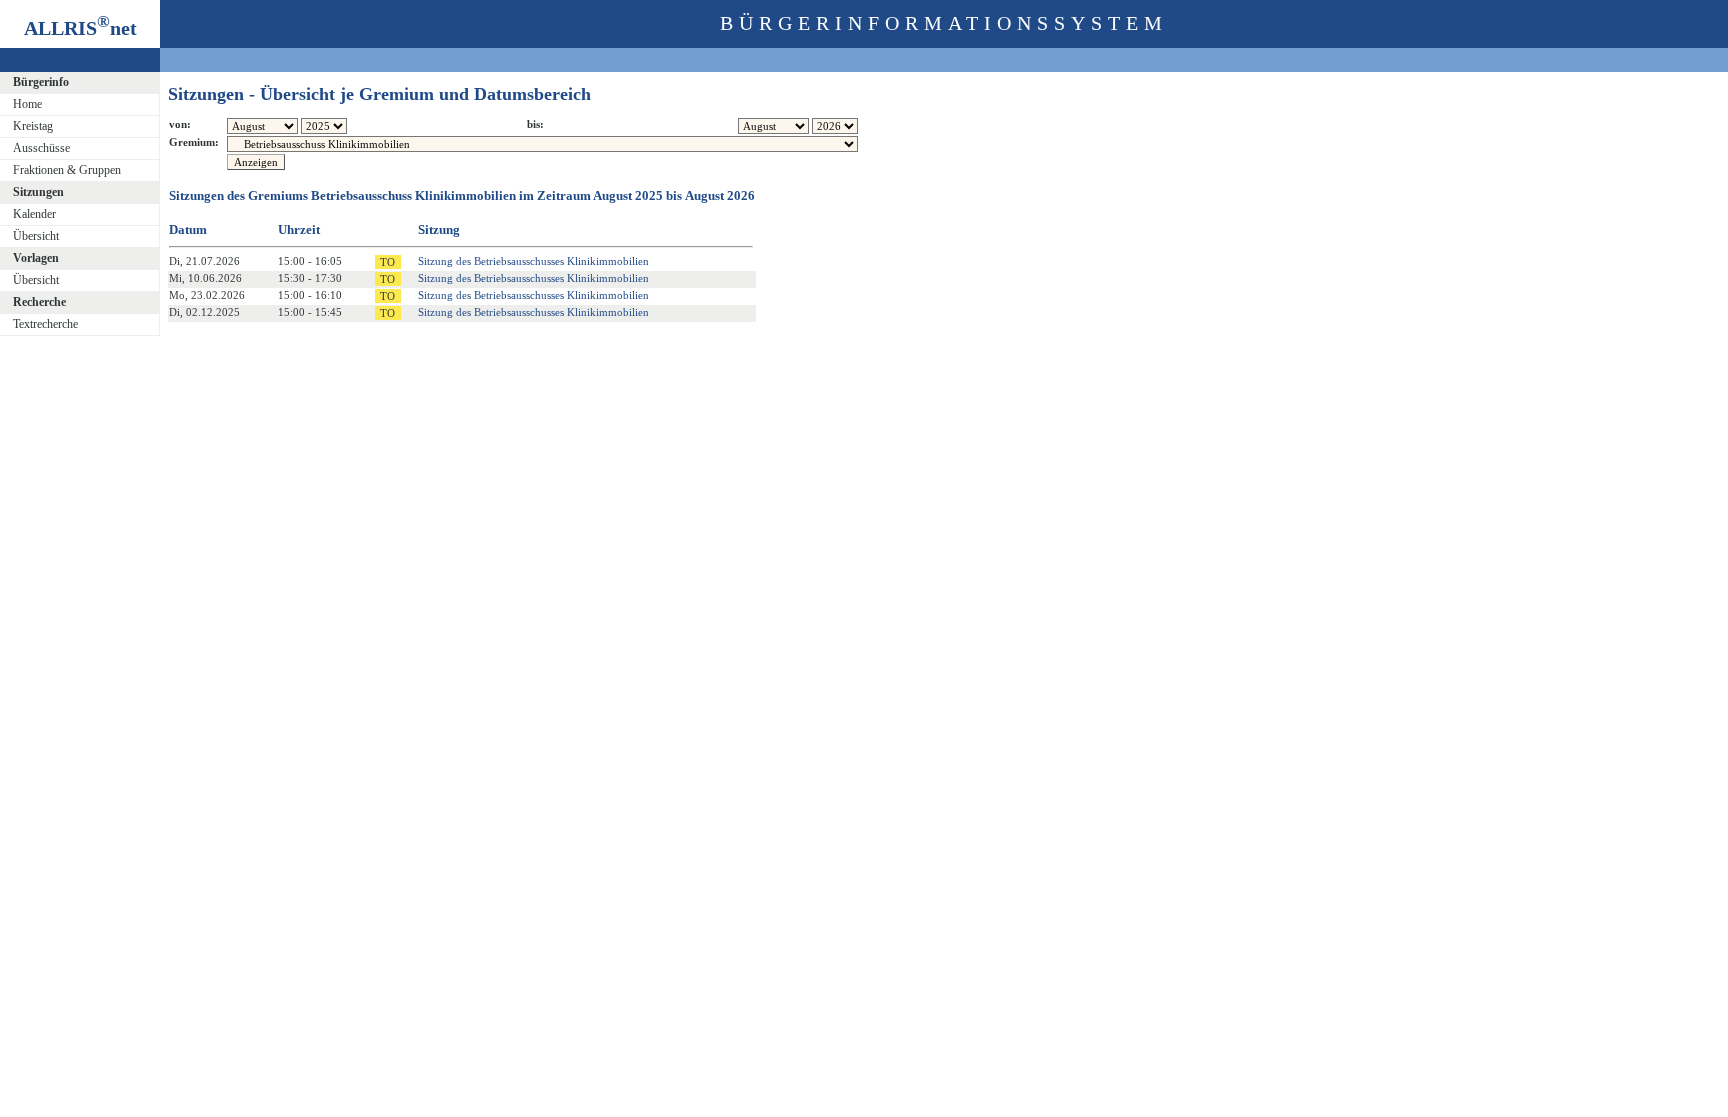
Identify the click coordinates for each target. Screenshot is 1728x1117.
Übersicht (36, 236)
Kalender (34, 214)
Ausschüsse (41, 148)
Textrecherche (45, 324)
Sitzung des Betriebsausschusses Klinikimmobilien (533, 261)
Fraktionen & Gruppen (67, 170)
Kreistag (33, 126)
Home (27, 104)
